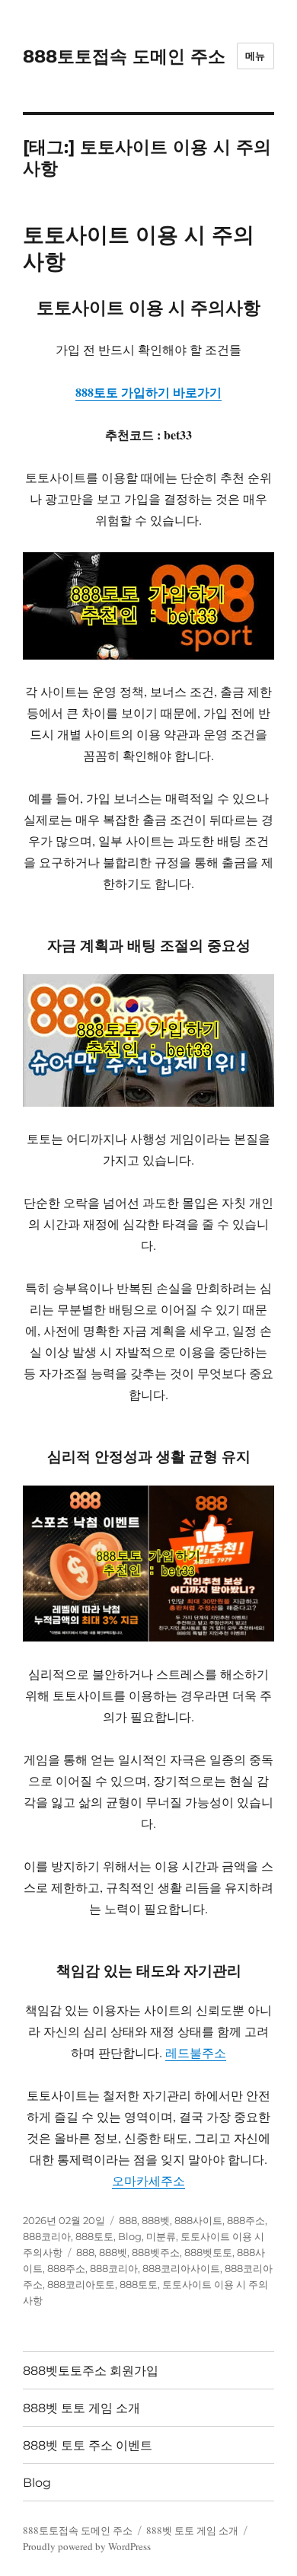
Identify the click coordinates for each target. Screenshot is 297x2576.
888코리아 (47, 2236)
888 (128, 2220)
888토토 (94, 2236)
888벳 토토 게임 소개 (81, 2408)
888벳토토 (208, 2252)
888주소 (246, 2220)
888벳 (156, 2220)
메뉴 (255, 56)
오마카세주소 (148, 2180)
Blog (130, 2236)
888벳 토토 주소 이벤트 (88, 2445)
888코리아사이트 (181, 2268)
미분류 (161, 2236)
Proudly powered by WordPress (87, 2546)
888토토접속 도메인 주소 (124, 56)
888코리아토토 (81, 2284)
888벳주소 (156, 2252)
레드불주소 (196, 2052)
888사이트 (198, 2220)
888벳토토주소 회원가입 (91, 2371)
